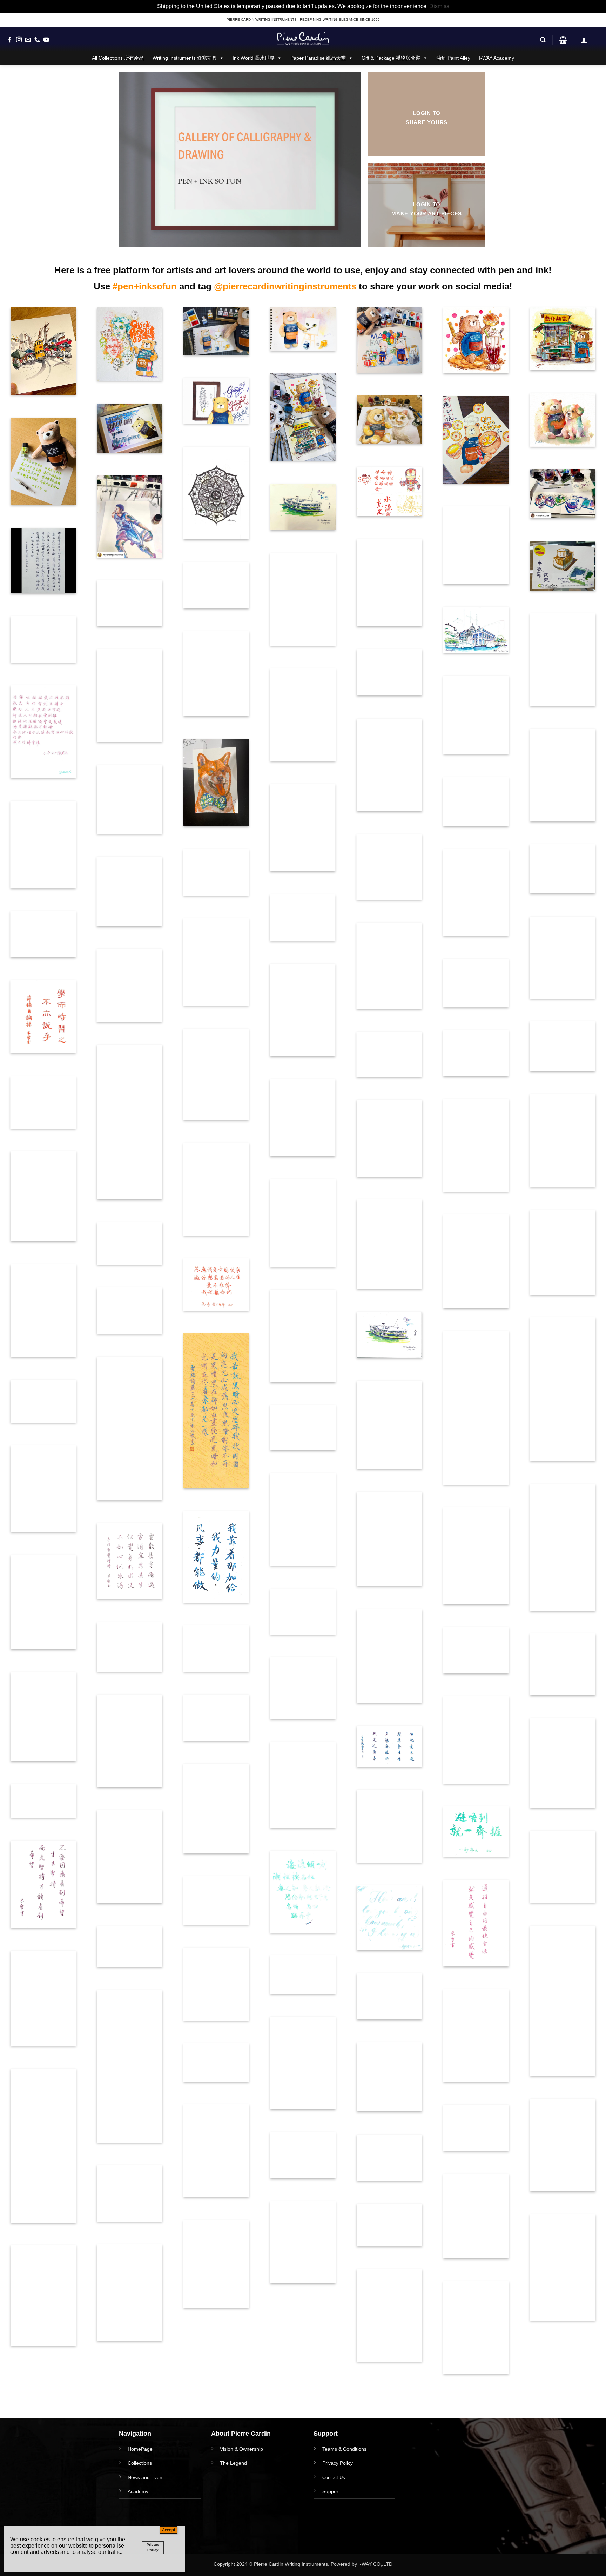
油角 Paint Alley (453, 58)
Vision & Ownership (241, 2449)
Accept (169, 2530)
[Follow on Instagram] (19, 40)
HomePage (140, 2449)
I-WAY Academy (497, 58)
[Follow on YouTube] (46, 40)
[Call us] (37, 40)
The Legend (233, 2463)
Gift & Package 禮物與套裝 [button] (391, 58)
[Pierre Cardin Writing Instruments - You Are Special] (303, 39)
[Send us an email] (28, 40)
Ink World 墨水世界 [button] (254, 58)
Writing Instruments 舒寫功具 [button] (185, 58)
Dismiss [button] (439, 6)
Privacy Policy (338, 2463)
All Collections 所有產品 (118, 58)
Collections (140, 2463)
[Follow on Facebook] (10, 40)
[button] (543, 40)
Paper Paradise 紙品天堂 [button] (318, 58)
